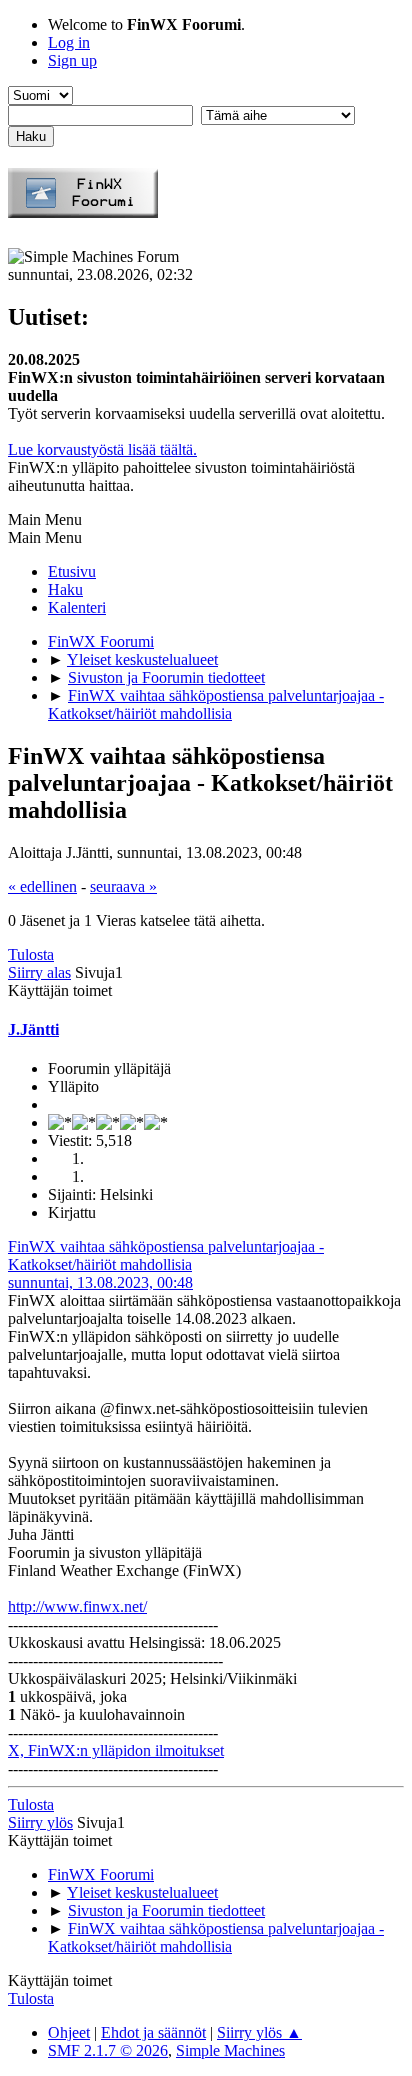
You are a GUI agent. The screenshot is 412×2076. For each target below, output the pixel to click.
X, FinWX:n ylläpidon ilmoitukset (116, 1750)
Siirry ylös (40, 1822)
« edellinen (42, 886)
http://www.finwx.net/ (77, 1606)
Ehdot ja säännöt (153, 2032)
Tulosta (31, 954)
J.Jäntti (33, 1029)
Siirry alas (39, 972)
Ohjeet (69, 2032)
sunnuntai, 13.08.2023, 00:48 (100, 1282)
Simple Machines (230, 2050)
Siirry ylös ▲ (259, 2032)
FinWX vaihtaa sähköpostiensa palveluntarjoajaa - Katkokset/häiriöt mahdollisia (166, 1255)
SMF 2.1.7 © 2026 (108, 2050)
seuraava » (123, 886)
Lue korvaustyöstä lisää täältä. (102, 449)
